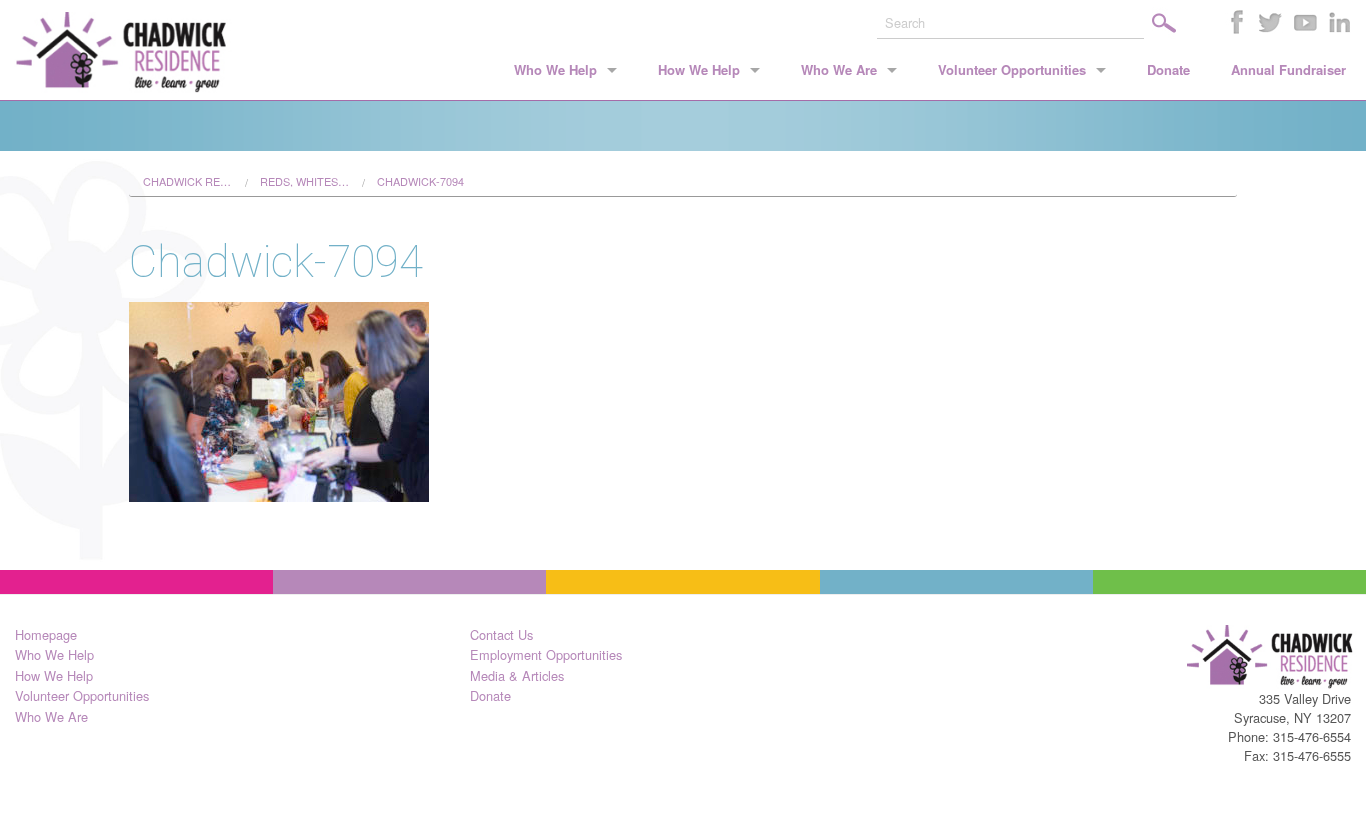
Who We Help (555, 69)
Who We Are (839, 69)
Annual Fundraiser (1288, 69)
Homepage (46, 634)
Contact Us (501, 634)
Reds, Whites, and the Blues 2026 (305, 181)
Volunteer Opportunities (1012, 69)
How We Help (699, 69)
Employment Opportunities (546, 654)
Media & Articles (517, 675)
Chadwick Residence (188, 181)
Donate (1168, 69)
